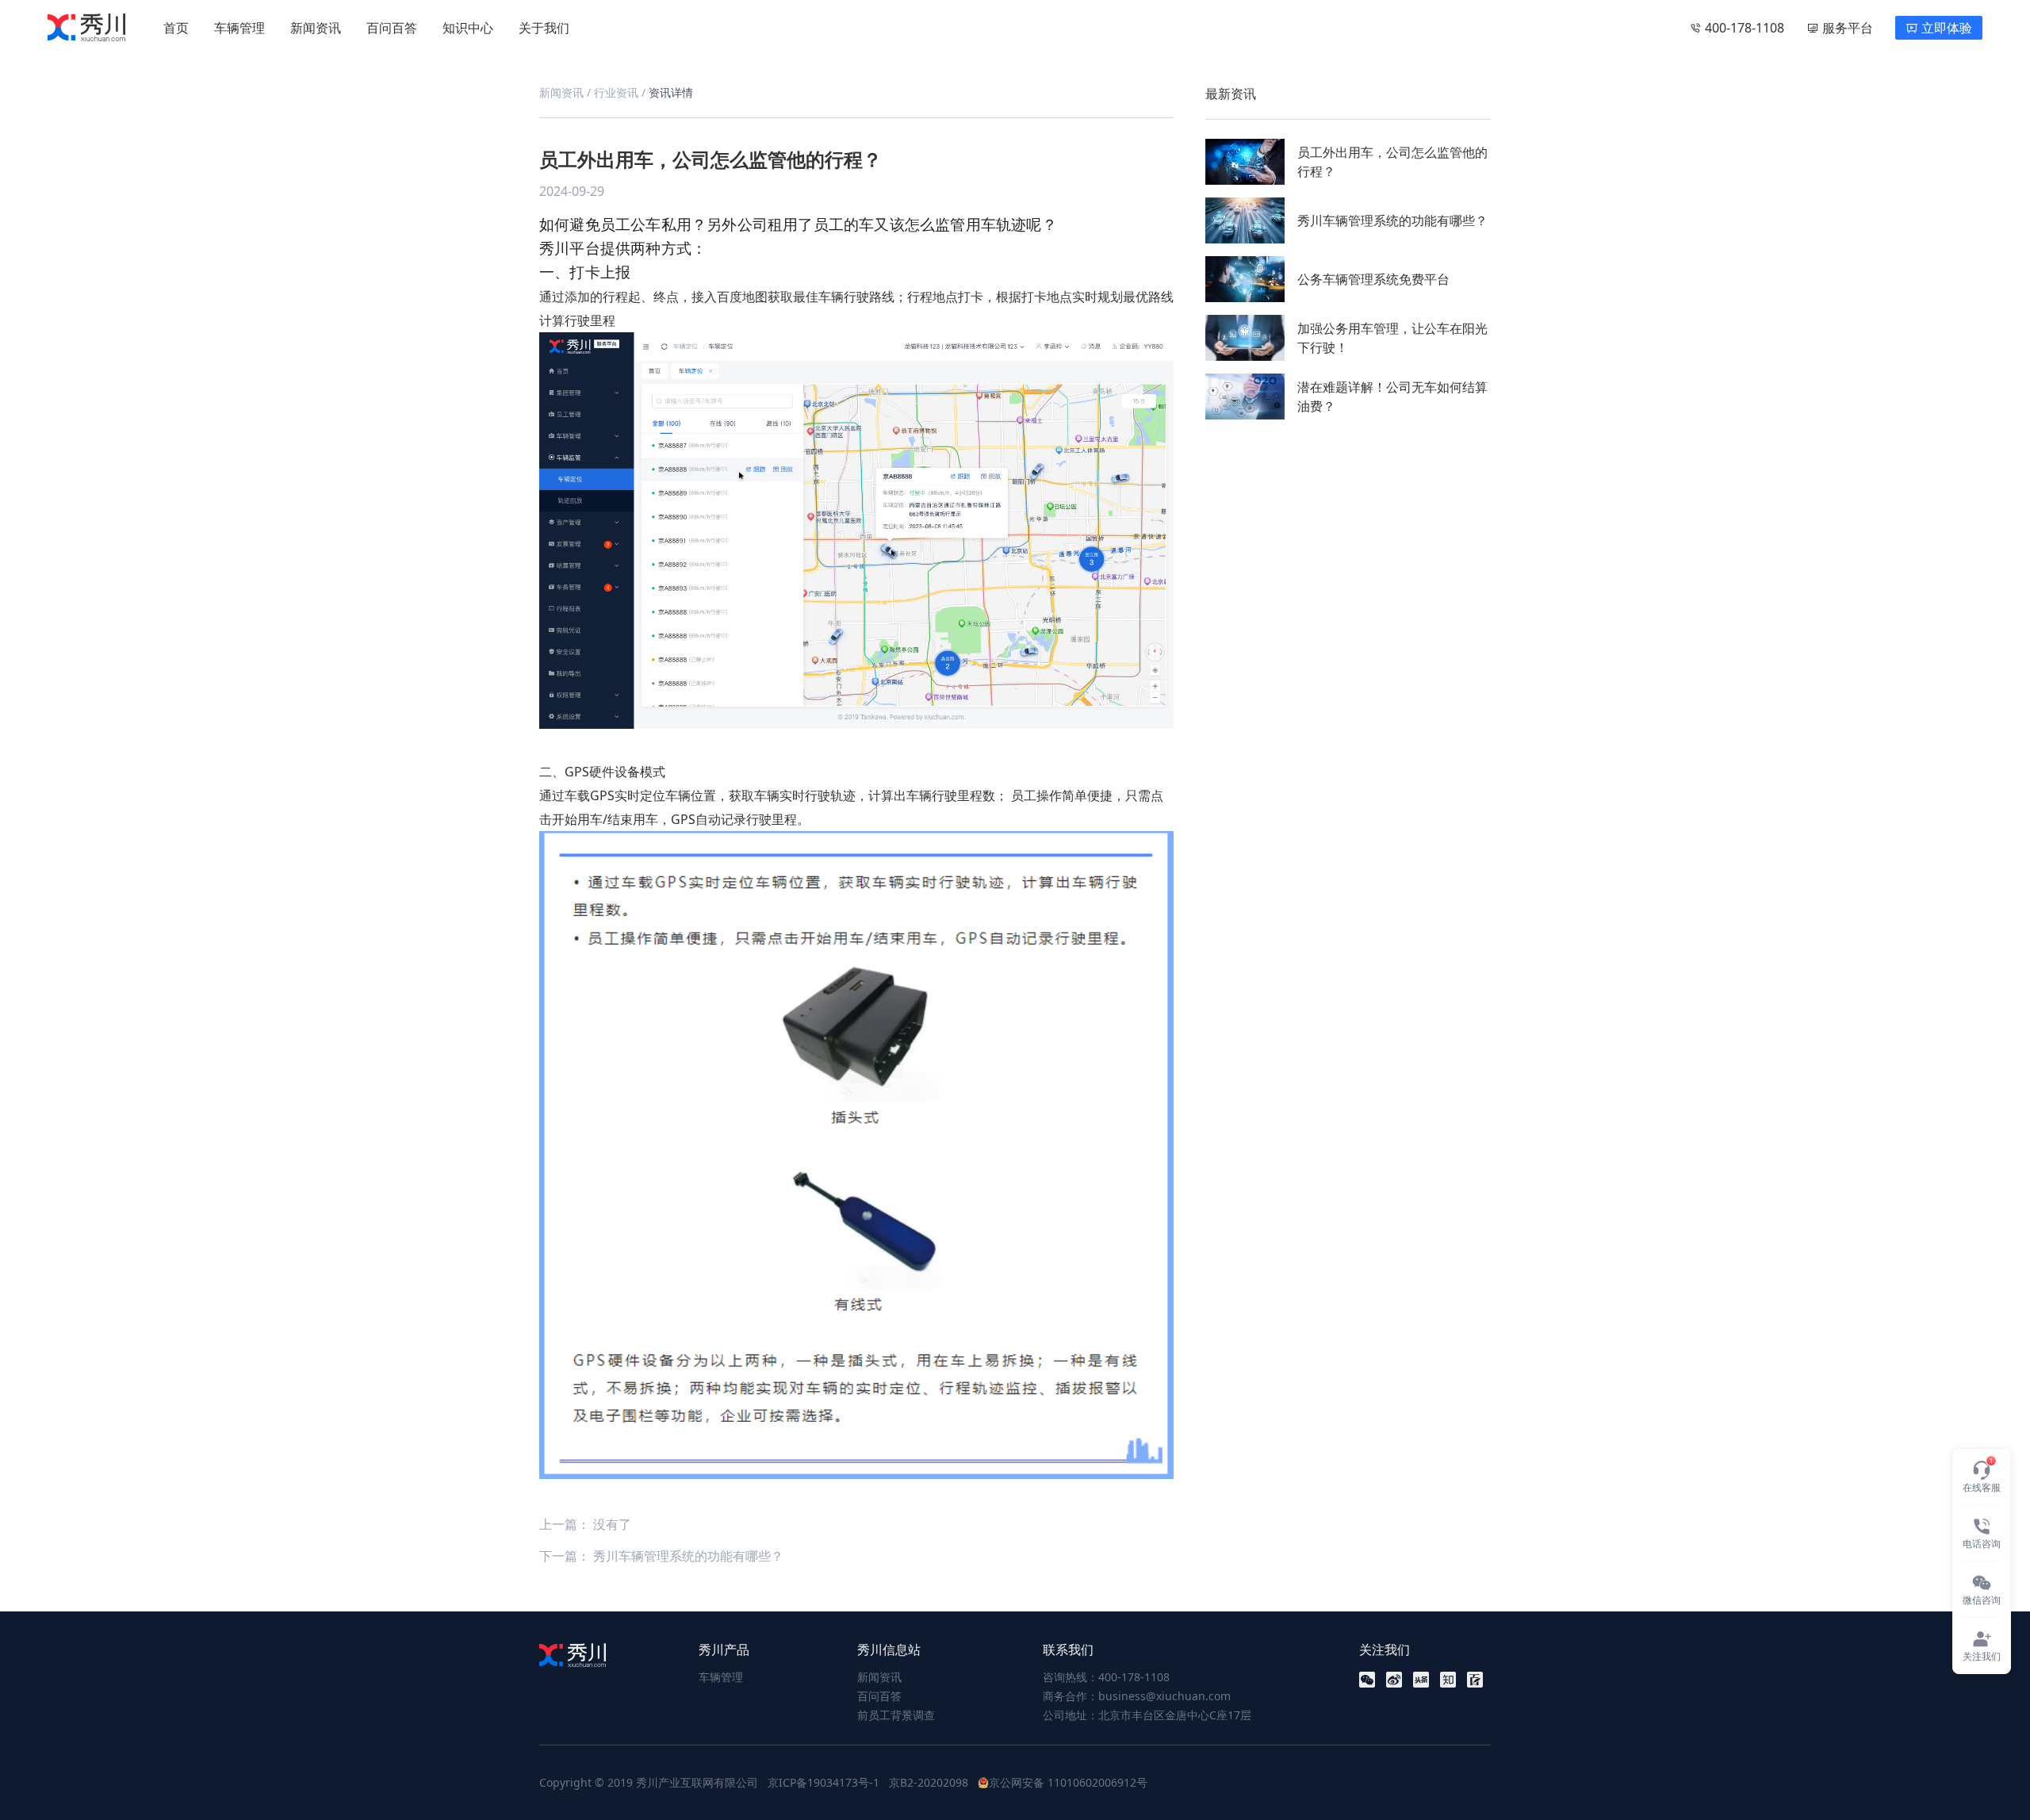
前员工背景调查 (896, 1715)
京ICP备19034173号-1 (823, 1782)
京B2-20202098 (929, 1782)
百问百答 (392, 28)
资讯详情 (671, 92)
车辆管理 (239, 28)
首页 (176, 28)
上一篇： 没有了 (585, 1524)
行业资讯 (618, 92)
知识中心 (468, 28)
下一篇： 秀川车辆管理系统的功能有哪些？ (661, 1556)
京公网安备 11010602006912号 (1068, 1782)
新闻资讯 (316, 28)
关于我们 (544, 28)
